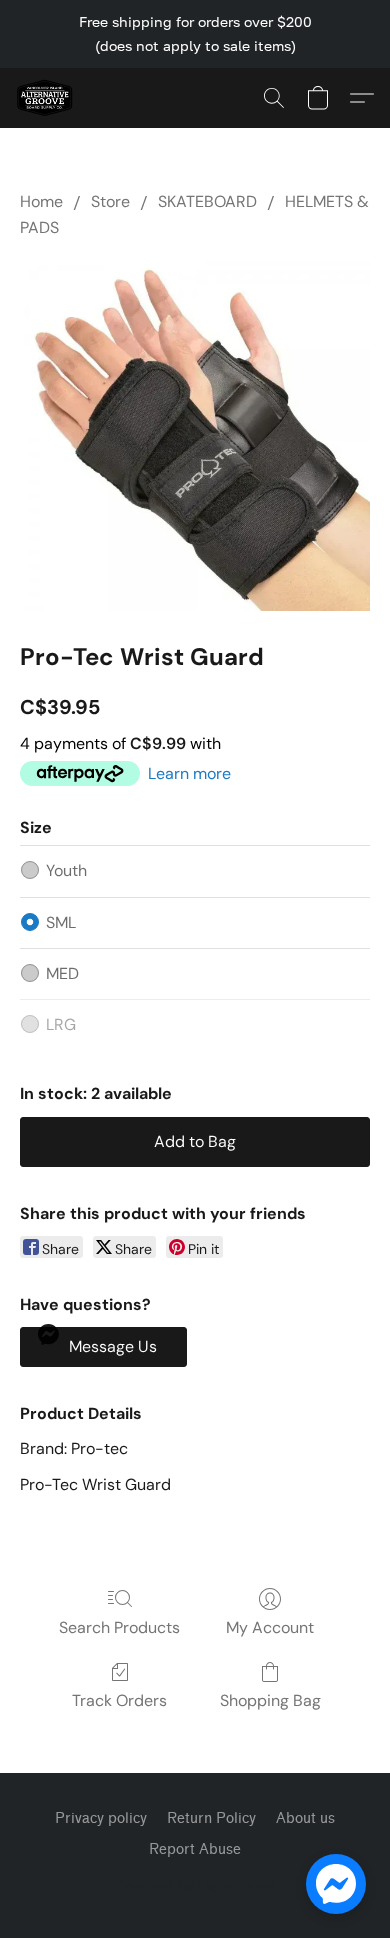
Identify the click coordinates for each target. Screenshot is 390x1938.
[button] (46, 98)
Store (110, 201)
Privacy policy (101, 1818)
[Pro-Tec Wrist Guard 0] (195, 436)
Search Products (119, 1627)
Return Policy (211, 1818)
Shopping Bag (270, 1700)
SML (61, 922)
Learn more (189, 773)
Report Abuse (195, 1849)
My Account (270, 1627)
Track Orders (119, 1700)
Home (41, 201)
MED (62, 973)
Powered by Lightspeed (195, 1884)
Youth (66, 870)
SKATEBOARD (207, 201)
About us (305, 1818)
